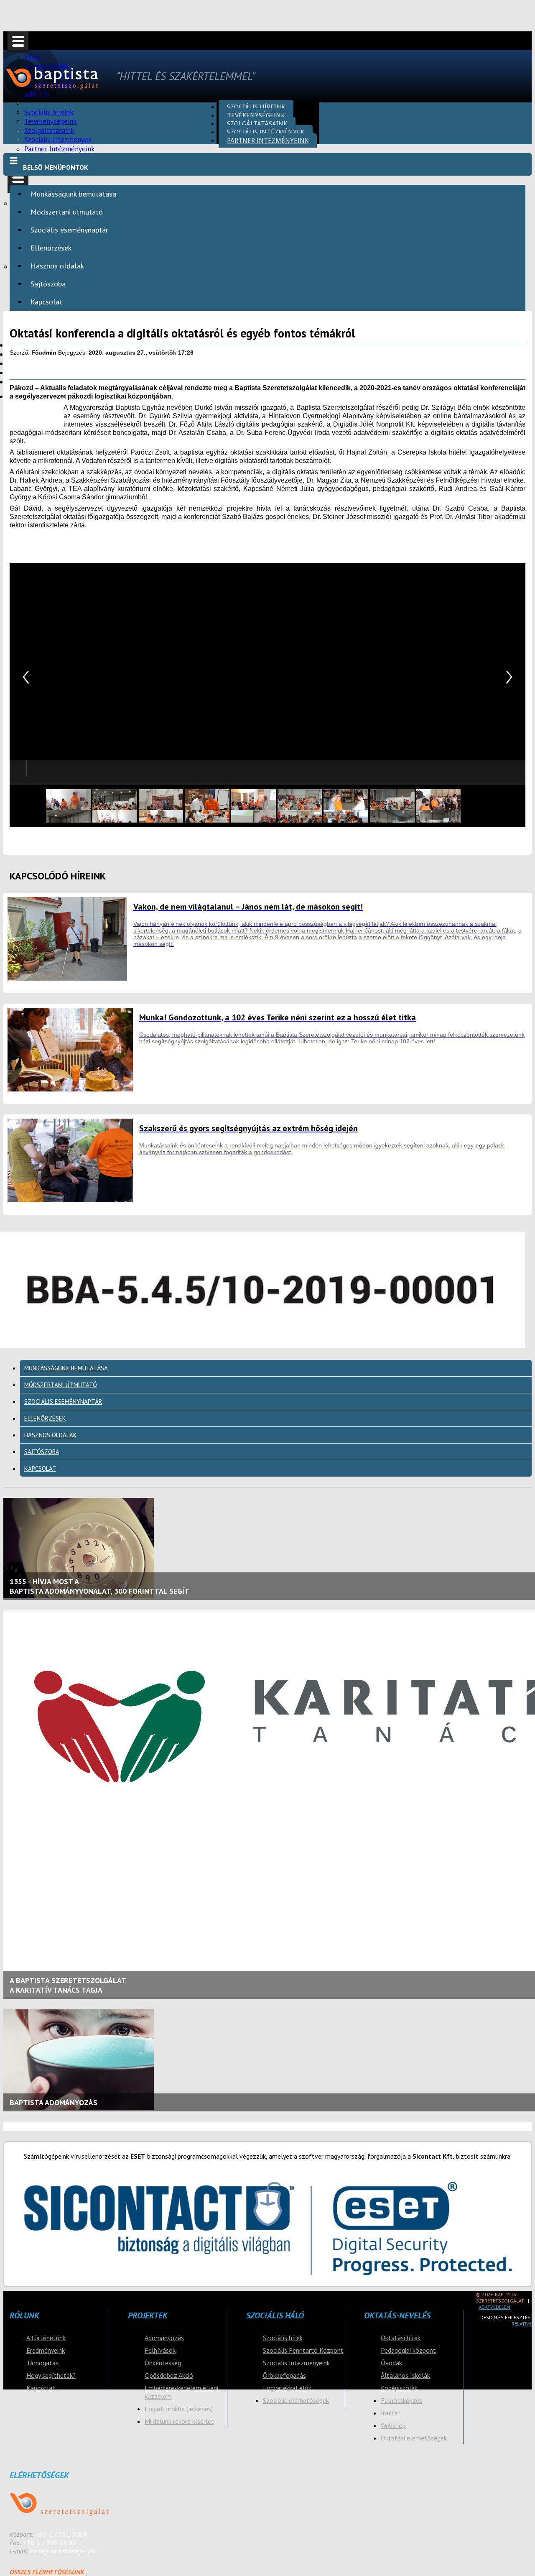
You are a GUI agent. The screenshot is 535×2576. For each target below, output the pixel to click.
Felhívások (160, 2350)
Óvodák (391, 2363)
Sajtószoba (48, 284)
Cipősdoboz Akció (169, 2375)
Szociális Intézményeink (296, 2363)
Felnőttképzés (401, 2400)
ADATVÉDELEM (494, 2307)
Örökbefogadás (284, 2375)
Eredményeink (46, 2350)
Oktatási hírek (401, 2338)
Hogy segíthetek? (51, 2375)
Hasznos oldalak (57, 266)
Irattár (390, 2413)
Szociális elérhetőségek (296, 2400)
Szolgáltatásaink (257, 124)
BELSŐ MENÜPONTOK (56, 167)
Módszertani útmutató (67, 212)
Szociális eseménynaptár (69, 230)
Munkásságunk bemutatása (73, 194)
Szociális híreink (256, 107)
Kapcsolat (46, 302)
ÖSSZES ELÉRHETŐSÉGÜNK (47, 2572)
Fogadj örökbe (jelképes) (179, 2409)
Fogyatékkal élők (287, 2388)
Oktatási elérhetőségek (414, 2438)
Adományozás (164, 2338)
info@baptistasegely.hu (64, 2551)
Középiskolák (399, 2388)
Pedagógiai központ (408, 2350)
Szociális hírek (283, 2338)
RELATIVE (522, 2324)
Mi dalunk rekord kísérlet (179, 2421)
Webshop (393, 2425)
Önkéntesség (163, 2363)
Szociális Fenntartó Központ (303, 2350)
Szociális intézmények (266, 132)
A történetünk (46, 2338)
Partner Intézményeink (60, 149)
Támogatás (42, 2363)
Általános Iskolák (405, 2375)
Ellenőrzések (51, 248)
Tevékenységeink (256, 115)
